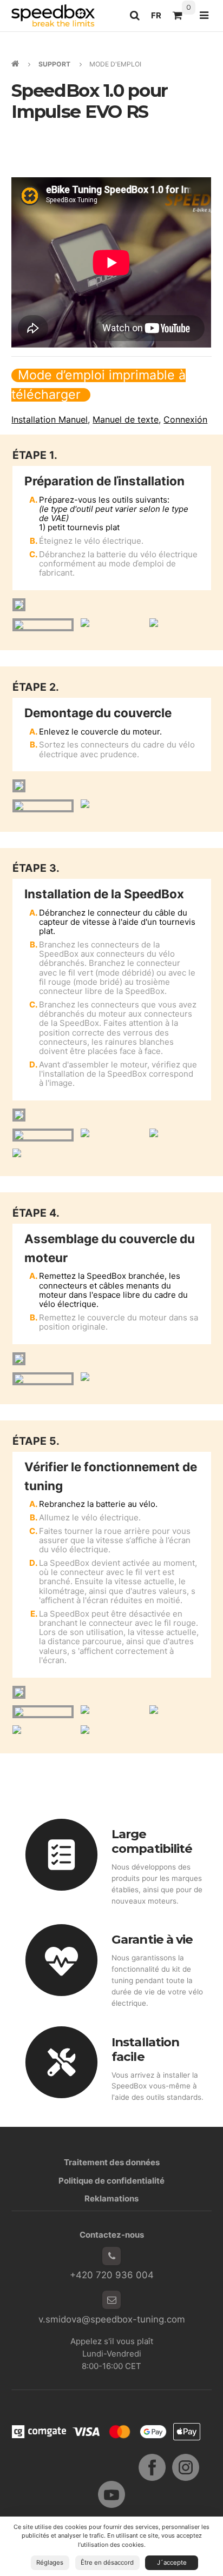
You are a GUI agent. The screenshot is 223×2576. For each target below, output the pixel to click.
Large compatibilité (152, 1841)
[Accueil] (53, 15)
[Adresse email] (111, 2300)
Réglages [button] (50, 2562)
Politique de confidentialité (111, 2181)
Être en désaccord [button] (107, 2562)
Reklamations (111, 2198)
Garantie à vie (152, 1939)
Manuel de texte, (127, 419)
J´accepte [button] (172, 2562)
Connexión (185, 419)
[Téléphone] (111, 2256)
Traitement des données (112, 2162)
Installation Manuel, (51, 419)
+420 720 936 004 (112, 2275)
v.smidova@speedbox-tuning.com (112, 2319)
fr (159, 18)
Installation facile (145, 2049)
